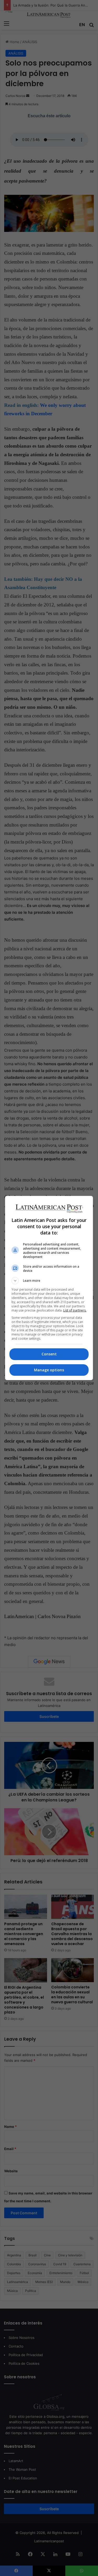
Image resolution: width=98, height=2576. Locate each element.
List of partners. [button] (75, 1310)
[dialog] (49, 1288)
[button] (49, 1281)
